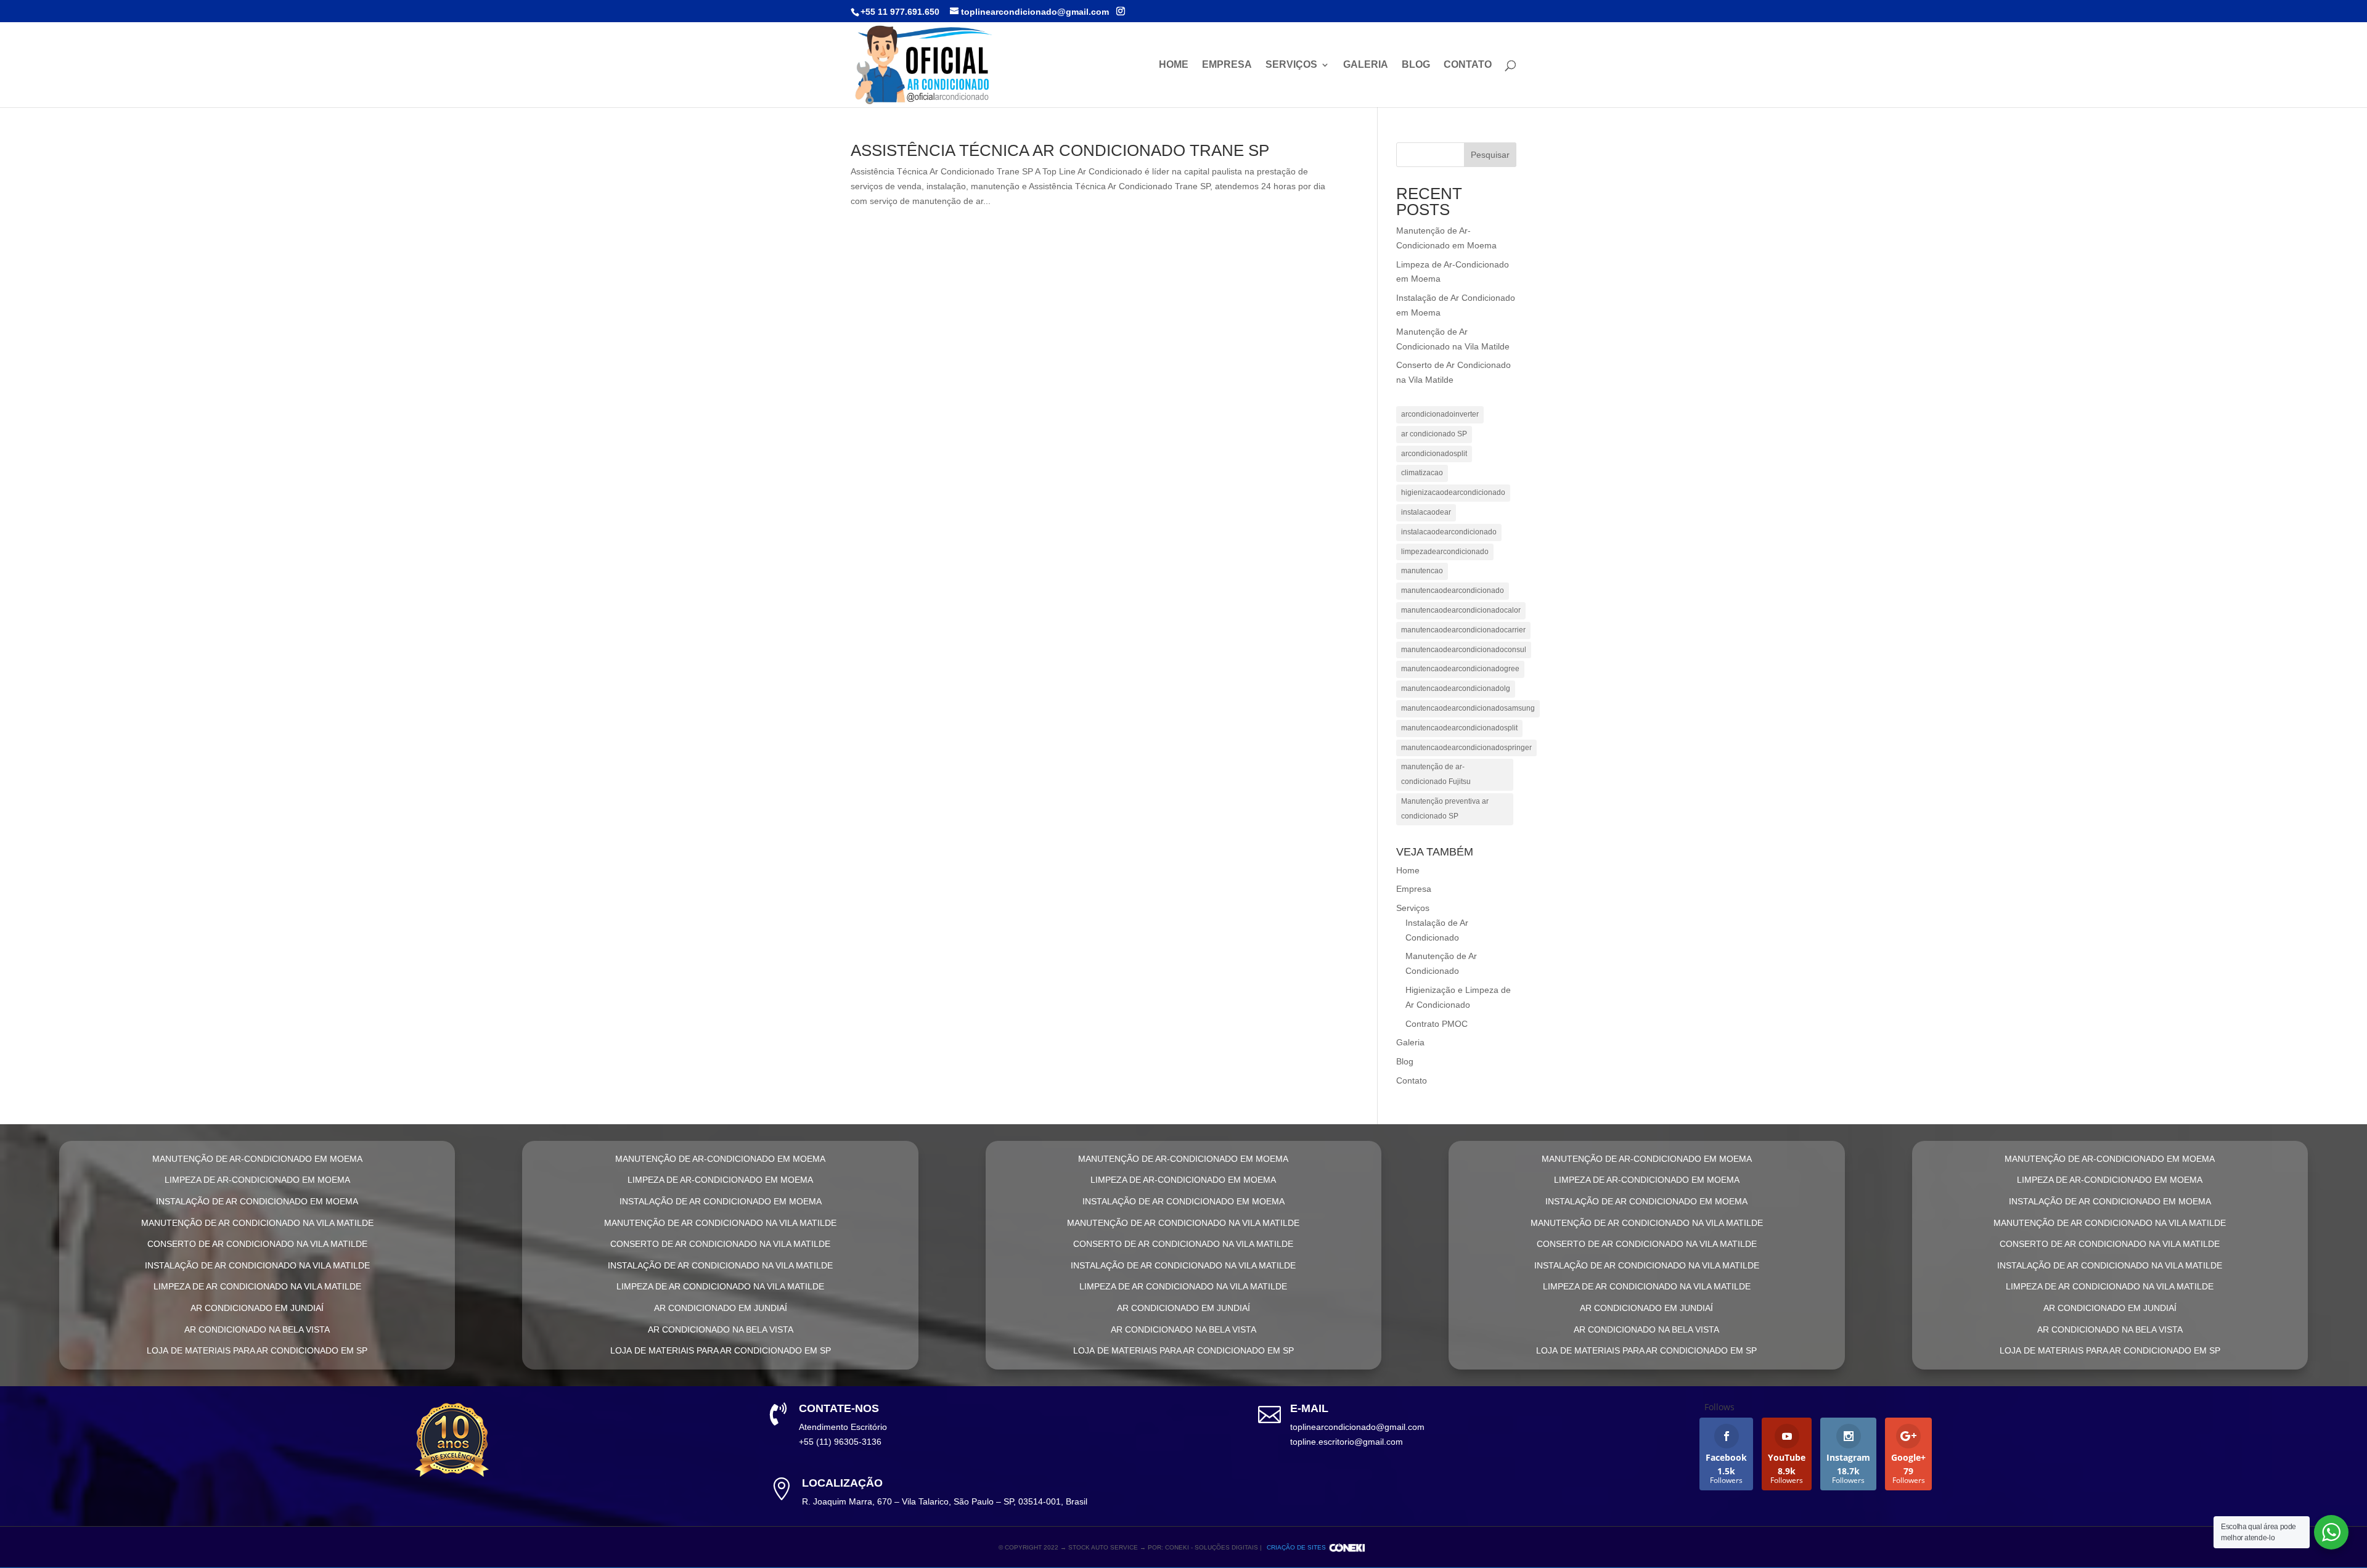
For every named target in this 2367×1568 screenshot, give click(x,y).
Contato (1468, 65)
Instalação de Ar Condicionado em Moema (257, 1201)
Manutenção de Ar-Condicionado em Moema (257, 1159)
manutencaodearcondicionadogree (1460, 669)
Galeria (1366, 65)
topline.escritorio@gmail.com (1347, 1442)
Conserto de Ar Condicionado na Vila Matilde (257, 1244)
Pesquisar (1490, 155)
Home (1174, 65)
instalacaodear (1426, 512)
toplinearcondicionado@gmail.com (1357, 1427)
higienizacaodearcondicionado (1453, 492)
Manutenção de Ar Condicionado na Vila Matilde (257, 1223)
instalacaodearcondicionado (1449, 532)
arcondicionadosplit (1434, 454)
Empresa (1227, 65)
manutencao (1422, 571)
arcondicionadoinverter (1440, 414)
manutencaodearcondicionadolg (1456, 688)
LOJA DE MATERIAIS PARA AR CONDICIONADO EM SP (257, 1350)
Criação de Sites (1296, 1547)
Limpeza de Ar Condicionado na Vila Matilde (257, 1286)
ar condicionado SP (1434, 434)
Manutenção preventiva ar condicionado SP (1445, 809)
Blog (1416, 65)
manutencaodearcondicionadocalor (1461, 610)
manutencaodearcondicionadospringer (1466, 748)
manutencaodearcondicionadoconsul (1464, 650)
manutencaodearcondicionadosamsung (1468, 708)
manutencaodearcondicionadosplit (1459, 728)
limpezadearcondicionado (1445, 552)
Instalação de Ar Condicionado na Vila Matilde (257, 1265)
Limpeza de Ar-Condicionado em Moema (257, 1180)
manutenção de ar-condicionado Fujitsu (1436, 774)
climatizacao (1422, 473)
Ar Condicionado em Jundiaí (257, 1308)
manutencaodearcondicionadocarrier (1463, 630)
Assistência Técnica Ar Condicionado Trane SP (1060, 150)
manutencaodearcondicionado (1453, 590)
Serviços (1291, 65)
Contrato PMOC (1437, 1024)
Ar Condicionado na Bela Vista (257, 1329)
